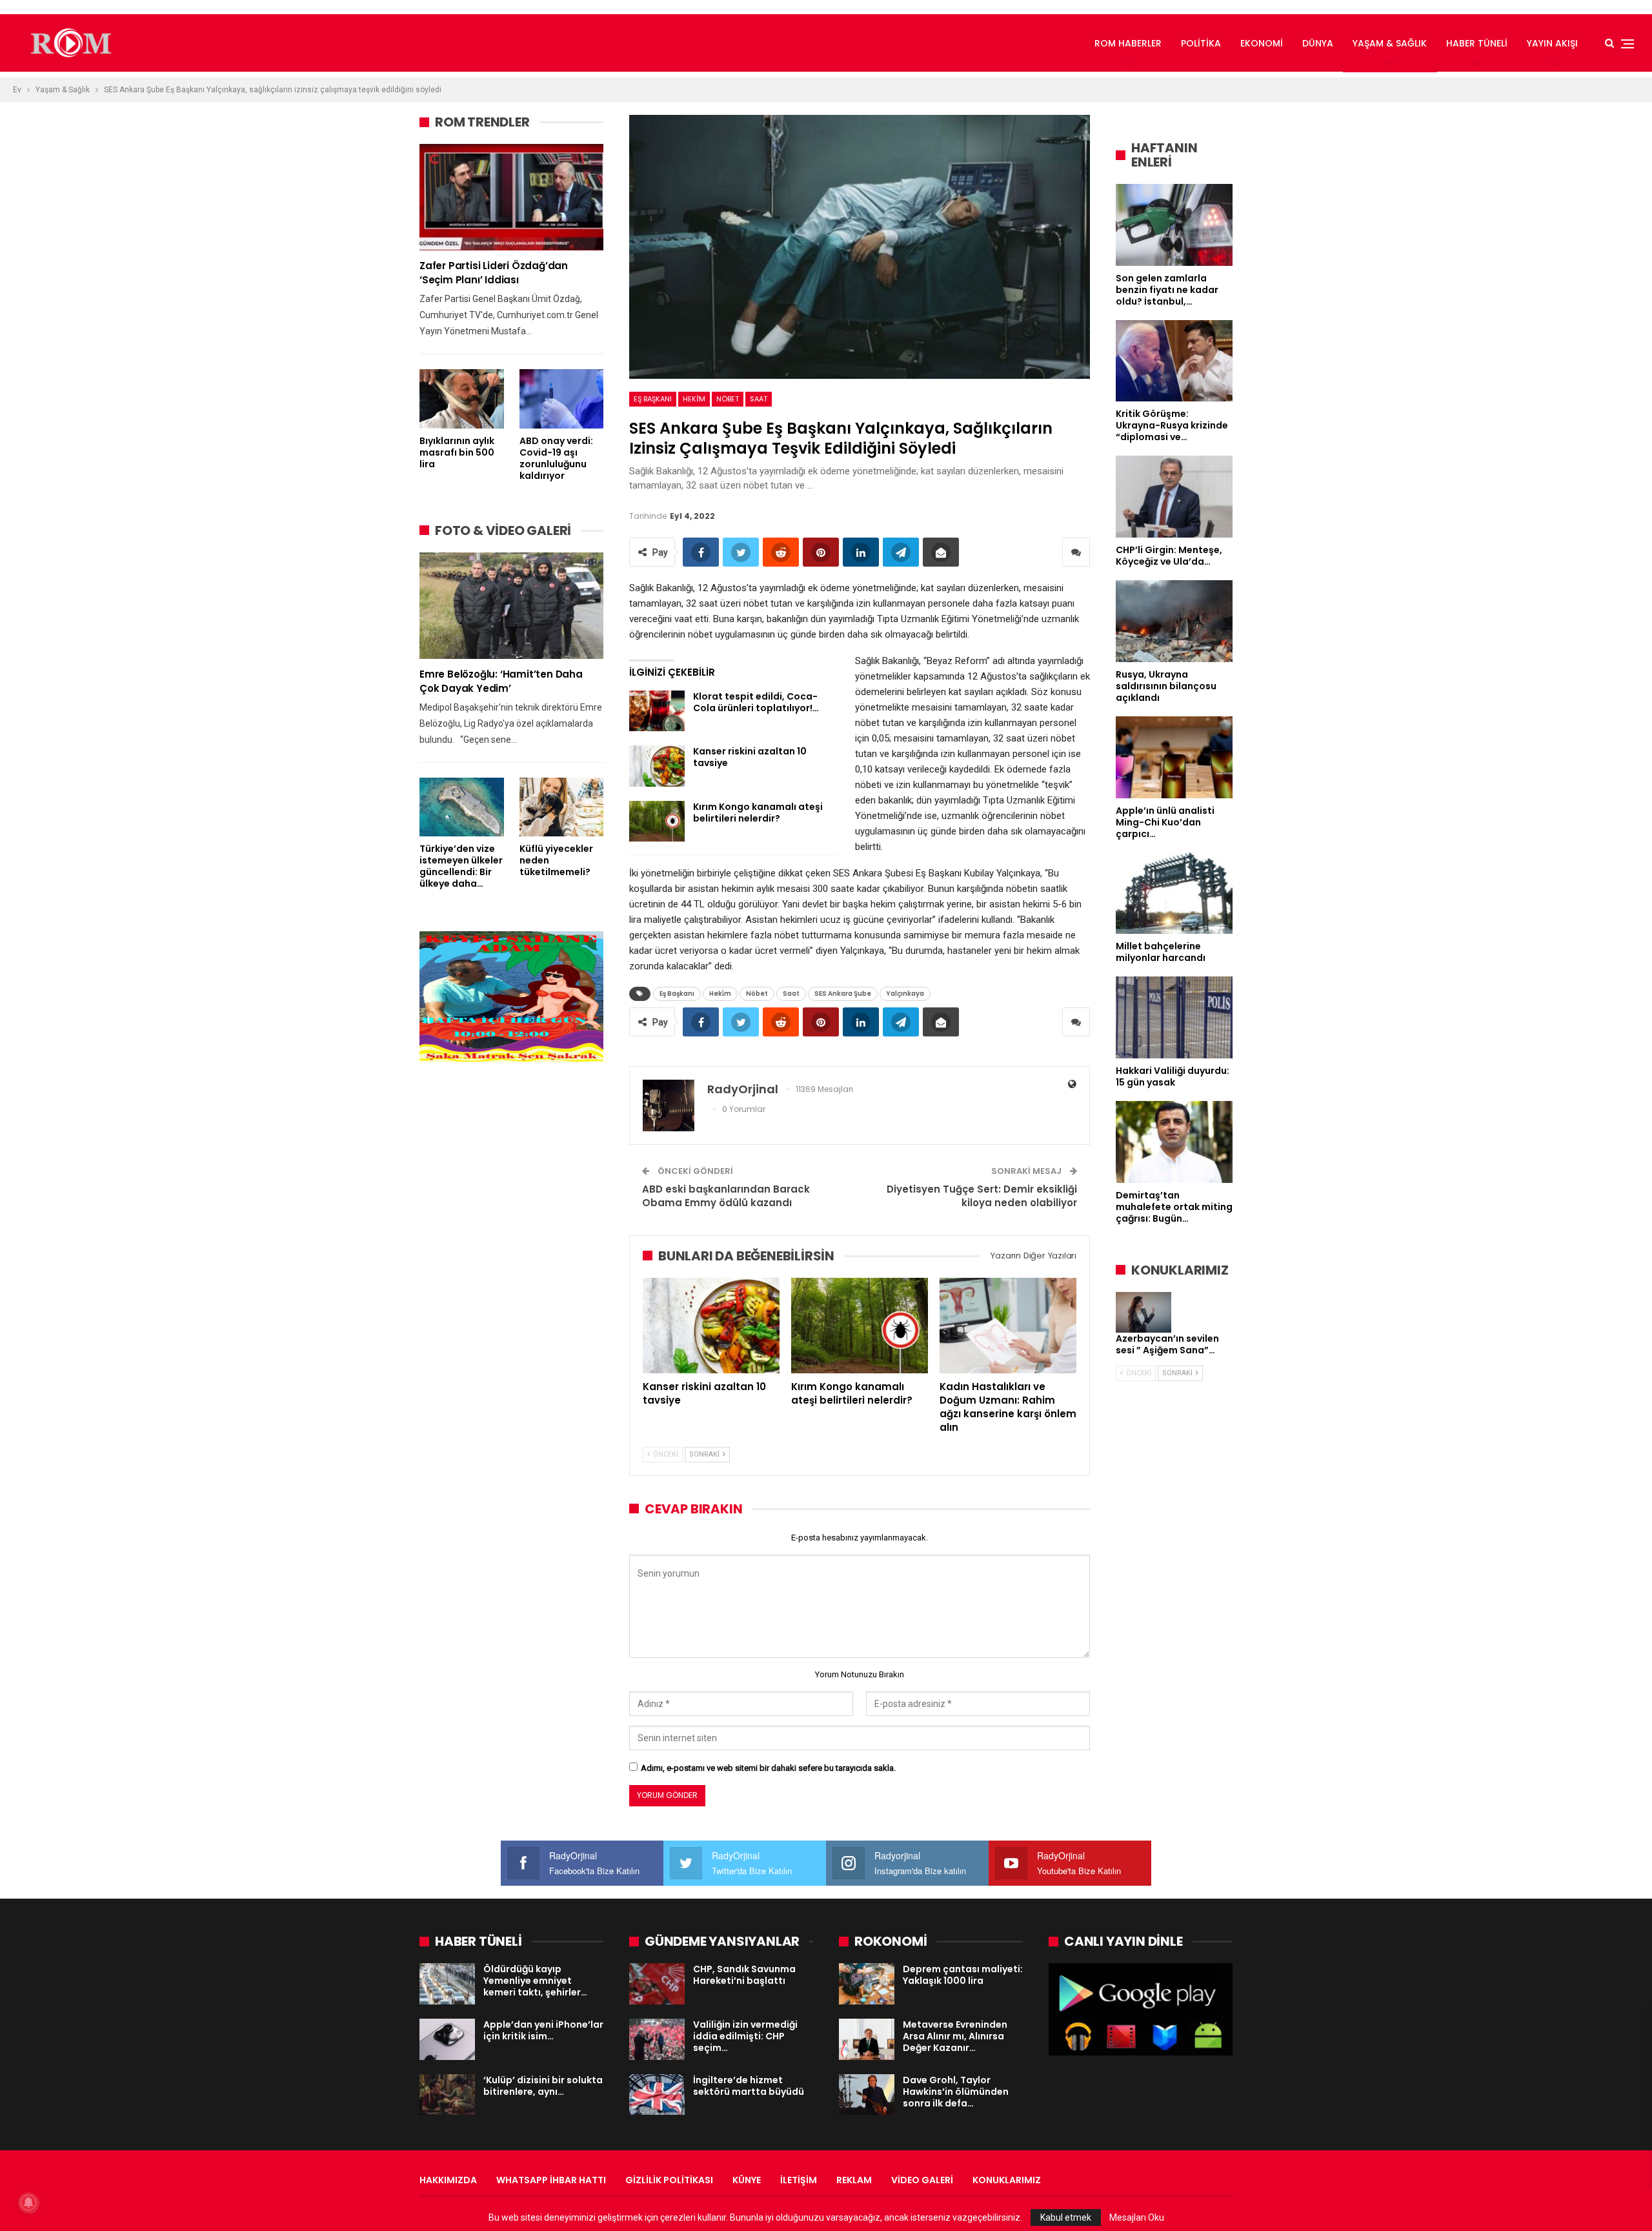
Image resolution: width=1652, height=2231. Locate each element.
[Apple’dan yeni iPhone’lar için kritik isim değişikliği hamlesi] (447, 2039)
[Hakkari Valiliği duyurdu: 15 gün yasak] (1174, 1017)
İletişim (799, 2180)
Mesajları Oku (1137, 2217)
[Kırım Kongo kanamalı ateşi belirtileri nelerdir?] (657, 822)
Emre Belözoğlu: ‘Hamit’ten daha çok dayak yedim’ (501, 681)
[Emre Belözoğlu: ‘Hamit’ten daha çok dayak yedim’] (511, 606)
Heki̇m (694, 399)
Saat (759, 399)
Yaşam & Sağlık (1390, 43)
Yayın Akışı (1552, 43)
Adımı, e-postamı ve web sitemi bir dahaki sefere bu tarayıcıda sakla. (768, 1768)
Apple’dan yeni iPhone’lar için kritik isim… (543, 2030)
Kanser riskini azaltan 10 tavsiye (750, 757)
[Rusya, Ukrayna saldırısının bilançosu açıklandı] (1174, 621)
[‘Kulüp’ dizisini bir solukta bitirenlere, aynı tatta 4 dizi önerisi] (447, 2095)
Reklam (854, 2180)
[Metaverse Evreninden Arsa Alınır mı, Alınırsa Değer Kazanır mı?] (867, 2039)
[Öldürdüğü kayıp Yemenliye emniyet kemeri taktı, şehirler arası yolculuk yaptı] (447, 1984)
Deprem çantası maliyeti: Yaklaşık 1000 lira (963, 1975)
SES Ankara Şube (843, 994)
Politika (1201, 43)
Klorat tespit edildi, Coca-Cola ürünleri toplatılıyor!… (756, 702)
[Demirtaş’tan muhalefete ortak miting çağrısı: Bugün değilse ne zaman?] (1174, 1142)
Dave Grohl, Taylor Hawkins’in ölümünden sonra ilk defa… (956, 2092)
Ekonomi (1262, 43)
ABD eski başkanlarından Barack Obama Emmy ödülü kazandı (726, 1196)
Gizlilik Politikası (669, 2180)
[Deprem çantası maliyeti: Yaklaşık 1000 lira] (867, 1984)
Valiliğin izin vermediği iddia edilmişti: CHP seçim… (745, 2036)
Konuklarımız (1007, 2180)
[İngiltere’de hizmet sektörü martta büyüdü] (657, 2095)
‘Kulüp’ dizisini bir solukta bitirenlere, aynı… (543, 2086)
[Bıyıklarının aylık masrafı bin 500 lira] (462, 399)
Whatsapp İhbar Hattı (551, 2180)
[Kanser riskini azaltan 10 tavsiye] (657, 766)
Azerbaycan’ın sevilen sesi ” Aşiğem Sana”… (1167, 1344)
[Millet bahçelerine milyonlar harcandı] (1174, 893)
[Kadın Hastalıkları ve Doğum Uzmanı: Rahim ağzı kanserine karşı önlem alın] (1008, 1326)
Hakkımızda (448, 2180)
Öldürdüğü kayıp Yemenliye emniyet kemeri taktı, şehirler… (535, 1981)
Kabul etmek (1066, 2217)
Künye (747, 2180)
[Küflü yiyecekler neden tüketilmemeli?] (562, 807)
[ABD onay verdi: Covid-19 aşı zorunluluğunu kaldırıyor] (562, 399)
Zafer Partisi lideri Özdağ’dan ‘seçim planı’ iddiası (494, 273)
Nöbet (728, 399)
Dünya (1318, 43)
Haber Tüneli (1477, 43)
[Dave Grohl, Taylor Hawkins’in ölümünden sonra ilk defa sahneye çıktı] (867, 2095)
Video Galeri (922, 2180)
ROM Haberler (1128, 43)
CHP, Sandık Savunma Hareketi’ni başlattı (744, 1975)
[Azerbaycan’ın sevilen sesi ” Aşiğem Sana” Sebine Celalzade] (1143, 1313)
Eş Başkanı (653, 399)
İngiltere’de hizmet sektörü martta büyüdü (749, 2086)
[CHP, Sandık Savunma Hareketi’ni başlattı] (657, 1984)
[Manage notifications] (28, 2203)
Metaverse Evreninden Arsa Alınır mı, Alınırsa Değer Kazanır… (955, 2036)
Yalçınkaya (905, 994)
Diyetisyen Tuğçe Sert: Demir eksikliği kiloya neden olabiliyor (982, 1196)
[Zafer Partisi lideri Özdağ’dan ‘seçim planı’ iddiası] (511, 197)
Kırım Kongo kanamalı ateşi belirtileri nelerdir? (758, 813)
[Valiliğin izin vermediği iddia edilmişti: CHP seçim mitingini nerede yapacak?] (657, 2039)
